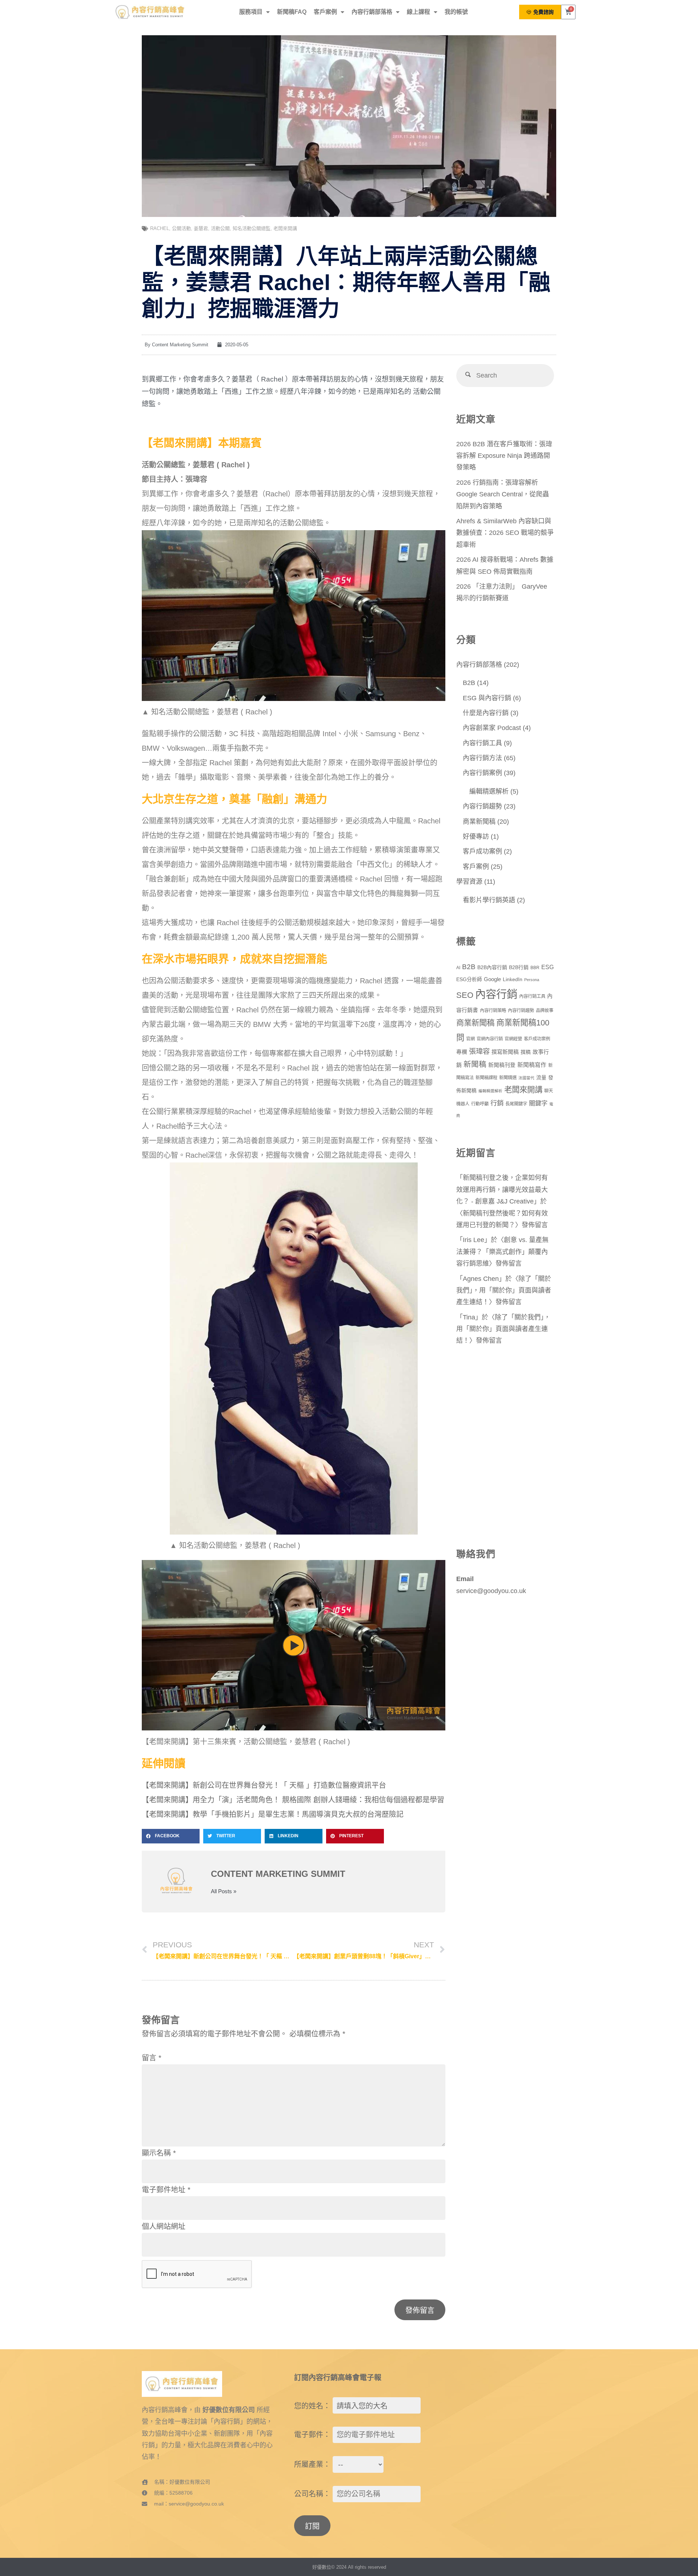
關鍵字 (538, 1103)
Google (492, 979)
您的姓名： (312, 2406)
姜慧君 (201, 228)
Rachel (160, 228)
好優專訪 (476, 837)
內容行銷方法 (482, 758)
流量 (541, 1078)
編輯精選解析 (489, 791)
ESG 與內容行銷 (487, 698)
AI (458, 968)
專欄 (462, 1052)
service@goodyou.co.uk (491, 1591)
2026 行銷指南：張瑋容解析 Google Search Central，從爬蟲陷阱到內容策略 (503, 494)
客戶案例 (325, 12)
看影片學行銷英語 (489, 900)
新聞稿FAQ (292, 12)
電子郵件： (312, 2435)
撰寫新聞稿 (505, 1052)
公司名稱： (312, 2494)
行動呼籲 (480, 1104)
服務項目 (251, 12)
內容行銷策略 (493, 1011)
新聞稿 (475, 1064)
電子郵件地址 (166, 2190)
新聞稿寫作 (532, 1065)
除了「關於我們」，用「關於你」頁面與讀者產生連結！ (504, 1291)
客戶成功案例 (482, 851)
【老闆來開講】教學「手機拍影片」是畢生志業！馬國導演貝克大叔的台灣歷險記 (273, 1814)
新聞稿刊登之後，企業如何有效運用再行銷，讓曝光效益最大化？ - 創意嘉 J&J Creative (502, 1190)
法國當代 (526, 1078)
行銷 (497, 1103)
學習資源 (469, 882)
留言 (152, 2058)
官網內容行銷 (490, 1039)
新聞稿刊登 (502, 1065)
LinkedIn (513, 979)
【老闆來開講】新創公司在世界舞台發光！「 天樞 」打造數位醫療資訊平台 (264, 1785)
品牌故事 (545, 1011)
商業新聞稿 (479, 822)
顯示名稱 (159, 2153)
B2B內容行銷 (492, 967)
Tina (469, 1317)
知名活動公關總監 (252, 228)
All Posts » (224, 1891)
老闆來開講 (285, 228)
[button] (171, 1836)
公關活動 (181, 228)
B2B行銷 (519, 967)
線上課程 (418, 12)
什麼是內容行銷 (486, 713)
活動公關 (220, 228)
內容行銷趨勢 (482, 806)
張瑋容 (479, 1051)
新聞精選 (508, 1078)
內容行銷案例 (482, 773)
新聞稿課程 (486, 1078)
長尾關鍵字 (516, 1104)
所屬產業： (312, 2464)
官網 (470, 1039)
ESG (547, 967)
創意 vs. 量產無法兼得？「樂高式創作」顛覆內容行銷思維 (502, 1252)
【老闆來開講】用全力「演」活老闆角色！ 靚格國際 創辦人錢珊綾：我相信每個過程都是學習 (293, 1800)
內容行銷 (496, 994)
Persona (532, 980)
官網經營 (513, 1039)
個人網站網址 (164, 2226)
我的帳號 (456, 12)
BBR (535, 968)
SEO (465, 995)
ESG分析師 (469, 979)
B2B (469, 683)
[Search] (468, 376)
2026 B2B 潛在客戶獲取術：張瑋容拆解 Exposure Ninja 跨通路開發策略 (504, 456)
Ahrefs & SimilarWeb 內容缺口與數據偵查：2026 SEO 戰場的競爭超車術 (505, 533)
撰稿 (526, 1052)
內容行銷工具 (482, 743)
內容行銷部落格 (372, 12)
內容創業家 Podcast (492, 728)
